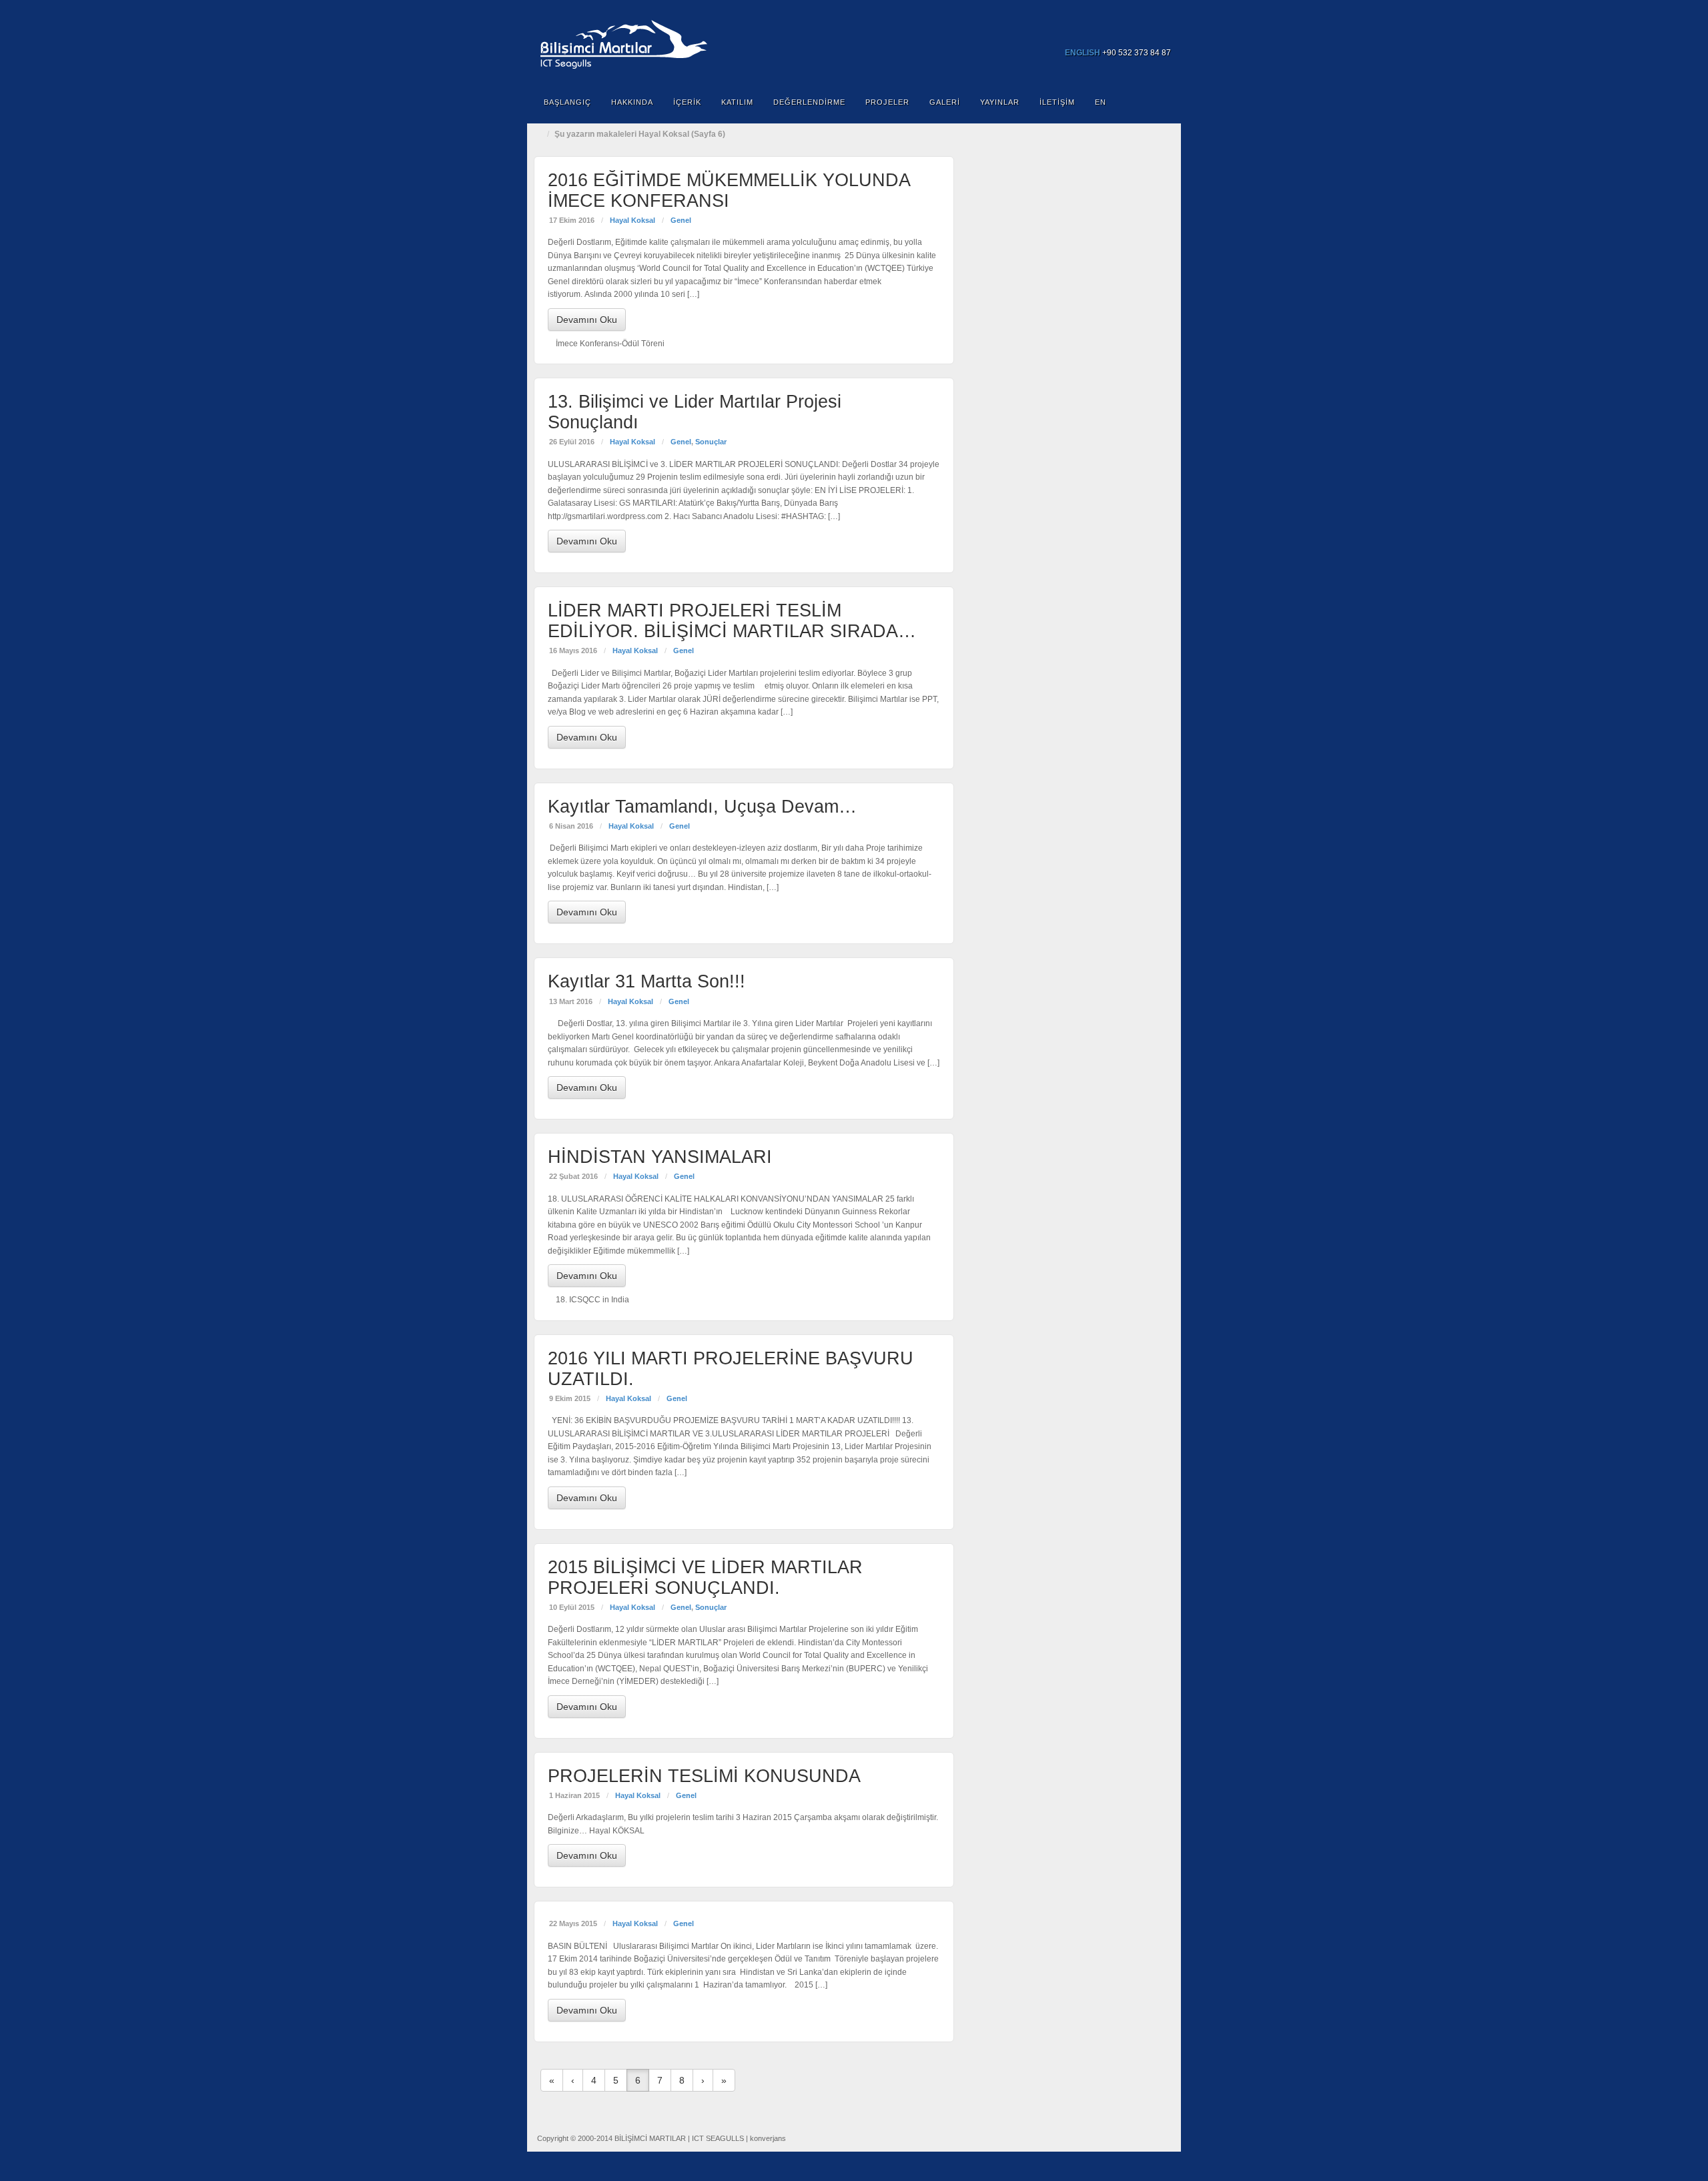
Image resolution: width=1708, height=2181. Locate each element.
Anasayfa (540, 134)
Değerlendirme (809, 102)
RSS (1162, 34)
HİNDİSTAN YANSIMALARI (660, 1157)
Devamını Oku (587, 320)
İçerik (687, 102)
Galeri (945, 102)
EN (1101, 102)
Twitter (1144, 34)
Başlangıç (567, 102)
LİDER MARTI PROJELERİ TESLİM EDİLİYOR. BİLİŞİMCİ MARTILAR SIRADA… (732, 621)
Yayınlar (1000, 102)
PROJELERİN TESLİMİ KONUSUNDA (704, 1776)
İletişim (1057, 102)
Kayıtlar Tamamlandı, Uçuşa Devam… (702, 807)
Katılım (737, 102)
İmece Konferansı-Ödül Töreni (610, 344)
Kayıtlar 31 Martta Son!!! (647, 981)
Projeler (887, 102)
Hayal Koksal (632, 220)
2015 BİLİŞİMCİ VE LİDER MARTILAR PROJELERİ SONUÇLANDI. (705, 1578)
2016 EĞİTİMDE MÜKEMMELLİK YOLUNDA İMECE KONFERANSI (729, 190)
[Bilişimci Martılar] (854, 42)
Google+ (1126, 34)
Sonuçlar (711, 442)
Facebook (1108, 34)
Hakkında (632, 102)
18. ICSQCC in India (592, 1300)
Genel (681, 220)
